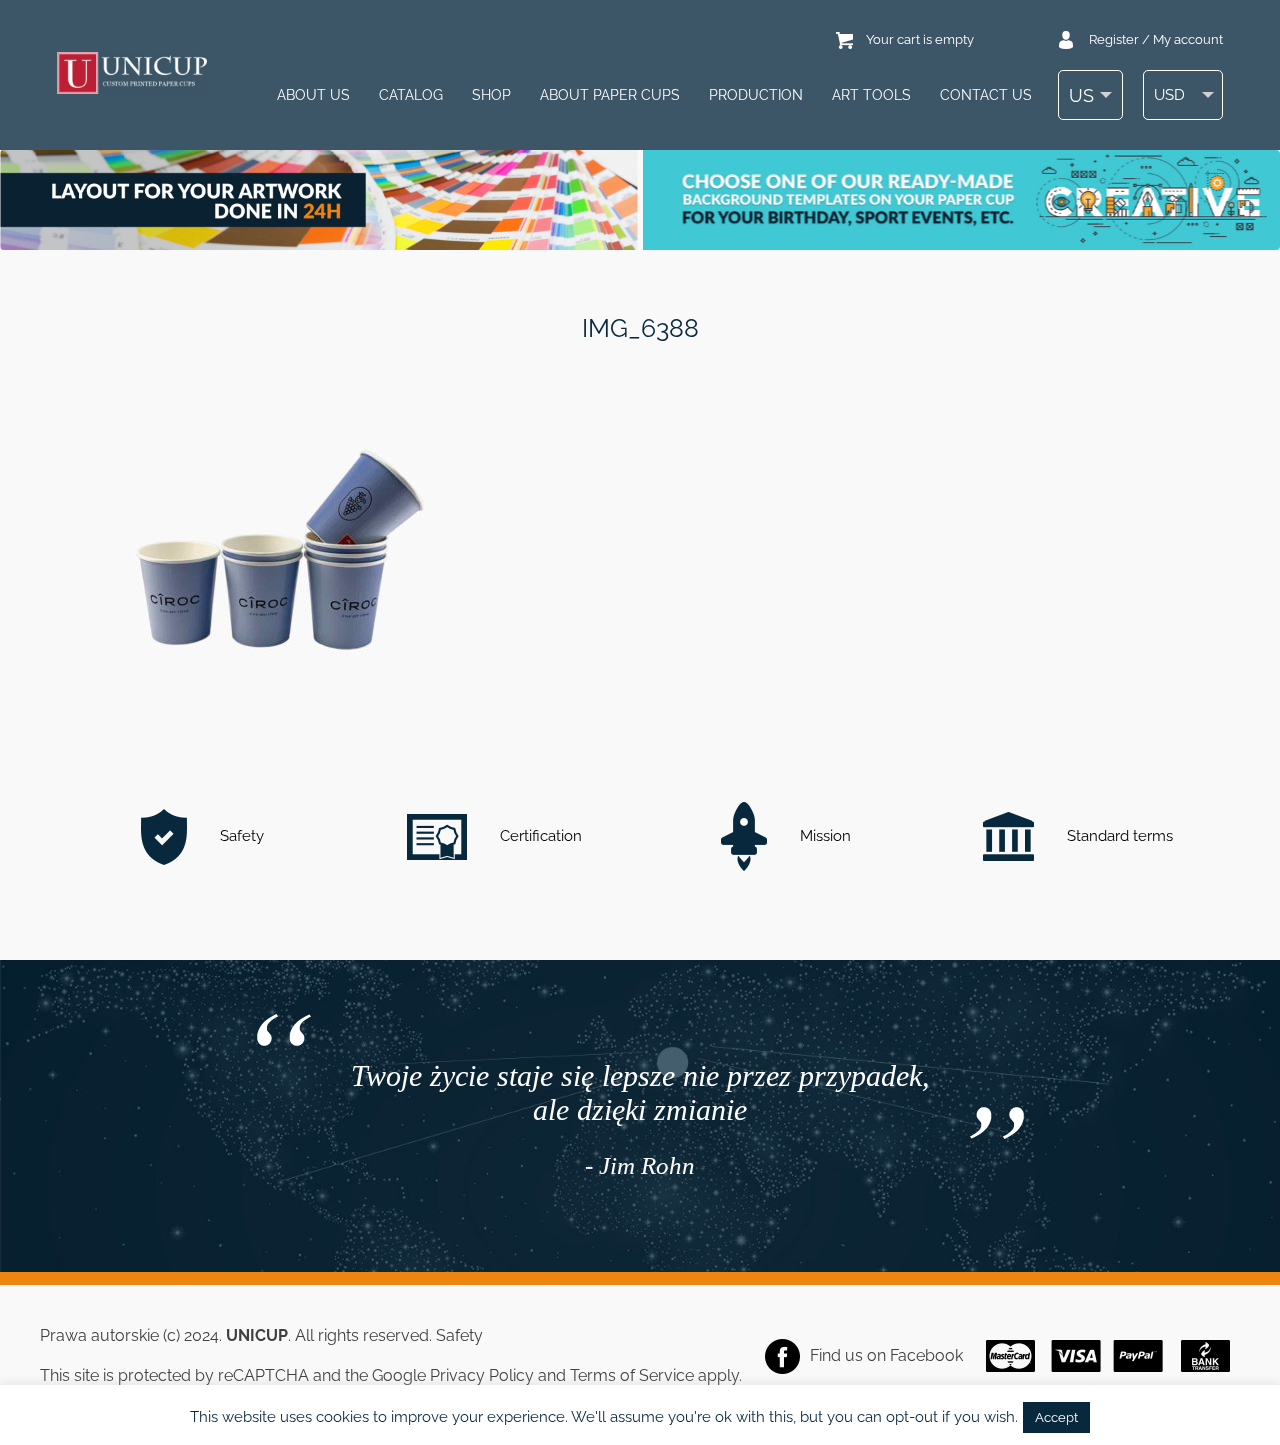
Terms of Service (632, 1375)
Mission (823, 836)
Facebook (926, 1355)
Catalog (411, 95)
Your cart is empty (920, 39)
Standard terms (1118, 836)
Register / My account (1156, 39)
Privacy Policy (482, 1375)
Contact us (986, 95)
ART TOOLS (871, 95)
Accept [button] (1056, 1417)
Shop (491, 95)
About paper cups (610, 95)
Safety (240, 836)
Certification (539, 836)
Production (756, 95)
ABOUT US (313, 95)
